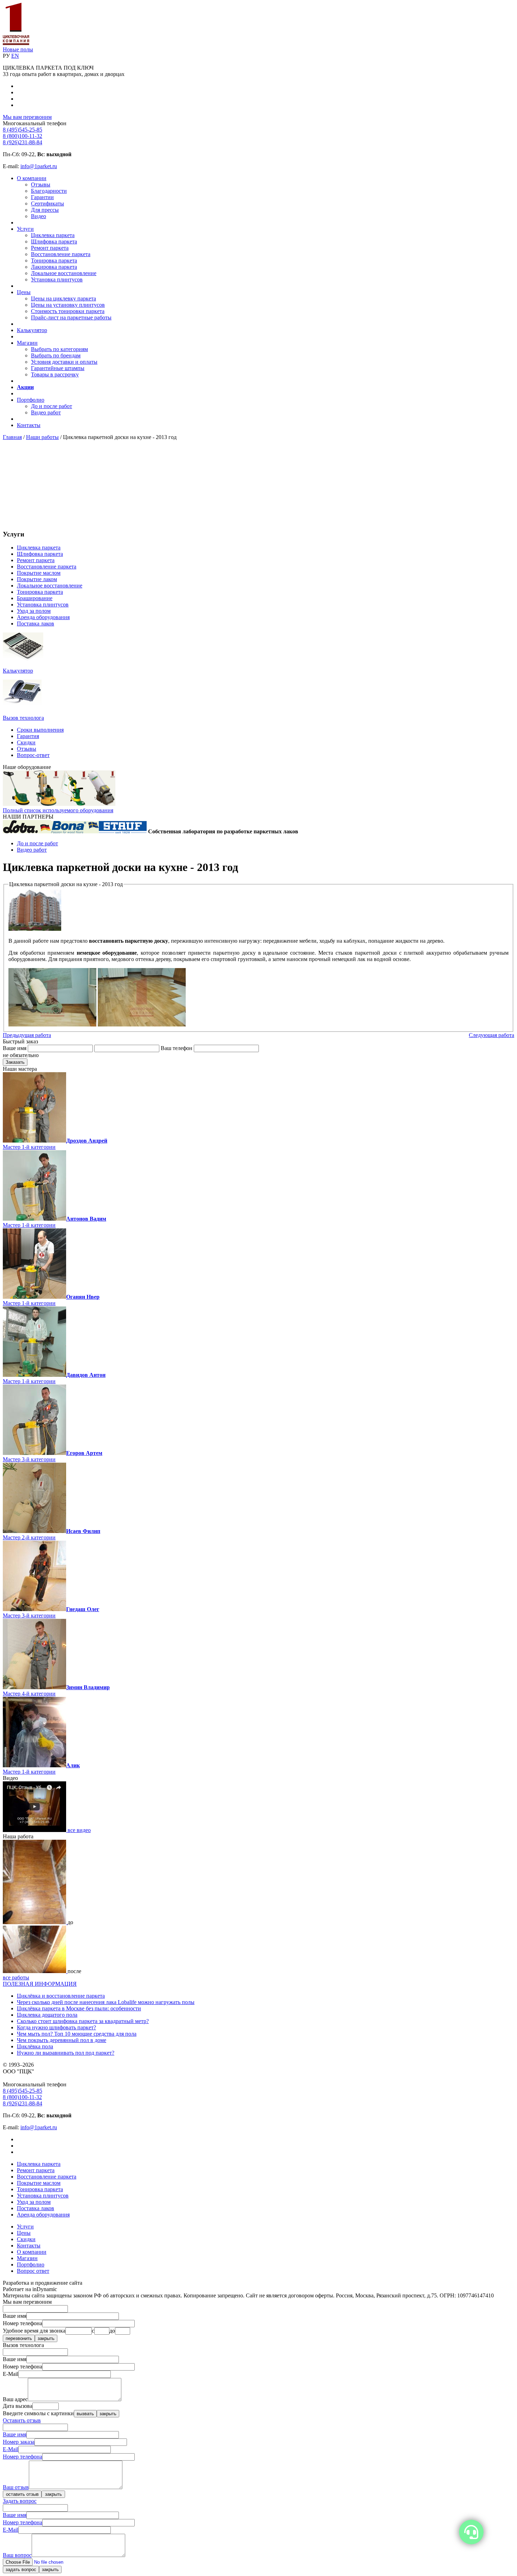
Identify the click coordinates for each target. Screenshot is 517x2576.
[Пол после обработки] (35, 1971)
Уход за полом (34, 611)
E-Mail (11, 2374)
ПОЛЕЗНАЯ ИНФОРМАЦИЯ (40, 1984)
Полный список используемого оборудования (58, 810)
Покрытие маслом (39, 573)
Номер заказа (19, 2442)
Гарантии (42, 197)
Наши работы (42, 437)
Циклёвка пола (35, 2046)
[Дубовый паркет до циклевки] (35, 1922)
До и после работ (52, 406)
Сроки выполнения (40, 730)
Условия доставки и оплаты (64, 362)
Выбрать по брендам (56, 355)
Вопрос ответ (33, 2271)
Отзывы (41, 185)
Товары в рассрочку (55, 374)
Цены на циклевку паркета (63, 298)
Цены (24, 292)
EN (15, 56)
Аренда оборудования (43, 617)
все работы (16, 1977)
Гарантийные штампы (58, 368)
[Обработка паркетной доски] (142, 1025)
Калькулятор (32, 330)
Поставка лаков (36, 624)
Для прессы (45, 210)
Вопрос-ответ (33, 755)
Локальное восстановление (64, 273)
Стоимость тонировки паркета (68, 311)
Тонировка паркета (54, 260)
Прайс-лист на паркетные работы (71, 317)
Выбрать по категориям (59, 349)
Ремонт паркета (50, 248)
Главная (12, 437)
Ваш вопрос (17, 2555)
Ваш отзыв (16, 2487)
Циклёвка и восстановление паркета (61, 1996)
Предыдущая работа (27, 1035)
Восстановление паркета (61, 254)
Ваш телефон (177, 1048)
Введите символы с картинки (38, 2413)
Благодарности (49, 191)
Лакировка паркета (54, 267)
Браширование (35, 598)
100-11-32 (23, 136)
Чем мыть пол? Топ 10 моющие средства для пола (77, 2034)
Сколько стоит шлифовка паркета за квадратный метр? (83, 2021)
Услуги (25, 229)
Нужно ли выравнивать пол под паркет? (66, 2053)
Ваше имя (15, 1048)
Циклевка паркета (53, 235)
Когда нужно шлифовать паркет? (56, 2027)
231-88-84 (23, 142)
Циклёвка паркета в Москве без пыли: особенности (79, 2008)
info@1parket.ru (39, 166)
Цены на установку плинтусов (68, 305)
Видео (39, 216)
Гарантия (28, 736)
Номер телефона (23, 2323)
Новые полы (18, 49)
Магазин (27, 343)
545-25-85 (23, 130)
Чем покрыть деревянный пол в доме (62, 2040)
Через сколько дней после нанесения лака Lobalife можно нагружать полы (106, 2002)
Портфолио (31, 400)
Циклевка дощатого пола (47, 2015)
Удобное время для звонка (34, 2331)
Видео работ (46, 412)
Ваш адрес (15, 2399)
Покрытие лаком (37, 579)
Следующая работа (492, 1035)
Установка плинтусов (57, 279)
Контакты (29, 425)
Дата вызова (18, 2406)
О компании (32, 178)
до (112, 2331)
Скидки (26, 742)
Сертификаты (47, 203)
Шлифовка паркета (54, 241)
